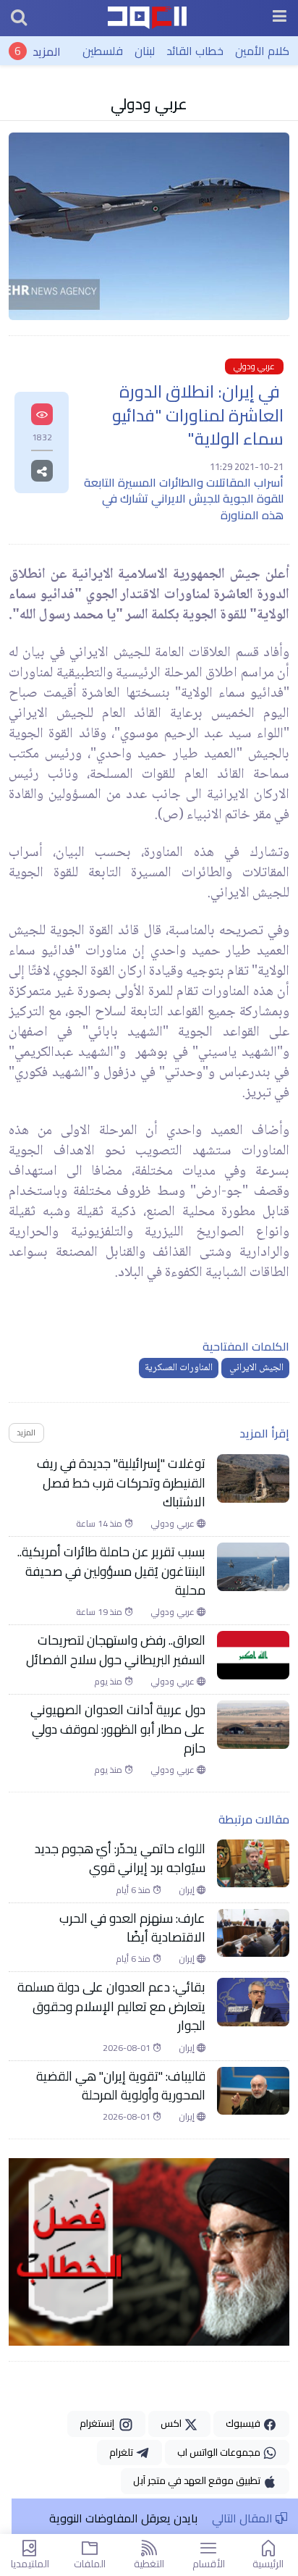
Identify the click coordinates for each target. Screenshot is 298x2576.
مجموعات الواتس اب (220, 2452)
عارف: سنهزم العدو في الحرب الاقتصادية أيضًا (132, 1928)
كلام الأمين (262, 51)
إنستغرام (99, 2423)
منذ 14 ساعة (100, 1524)
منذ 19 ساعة (100, 1612)
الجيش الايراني (255, 1368)
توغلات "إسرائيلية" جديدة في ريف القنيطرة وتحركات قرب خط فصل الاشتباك (121, 1483)
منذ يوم (109, 1682)
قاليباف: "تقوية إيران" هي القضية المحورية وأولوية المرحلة (121, 2086)
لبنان (145, 51)
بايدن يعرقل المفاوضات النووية (123, 2518)
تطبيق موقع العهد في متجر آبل (198, 2480)
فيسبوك (244, 2423)
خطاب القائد (195, 51)
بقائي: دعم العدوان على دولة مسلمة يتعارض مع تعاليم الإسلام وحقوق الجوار (111, 2006)
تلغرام (122, 2452)
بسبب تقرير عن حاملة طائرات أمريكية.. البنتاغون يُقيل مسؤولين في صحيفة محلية (111, 1571)
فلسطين (103, 51)
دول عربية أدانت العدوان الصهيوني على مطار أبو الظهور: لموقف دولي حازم (118, 1729)
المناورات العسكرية (179, 1368)
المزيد (47, 51)
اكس (172, 2423)
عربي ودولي (149, 104)
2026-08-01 (128, 2048)
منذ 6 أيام (134, 1890)
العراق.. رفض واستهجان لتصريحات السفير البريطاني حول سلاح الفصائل (116, 1650)
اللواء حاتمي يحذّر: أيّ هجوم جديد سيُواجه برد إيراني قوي (120, 1859)
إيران (188, 1890)
